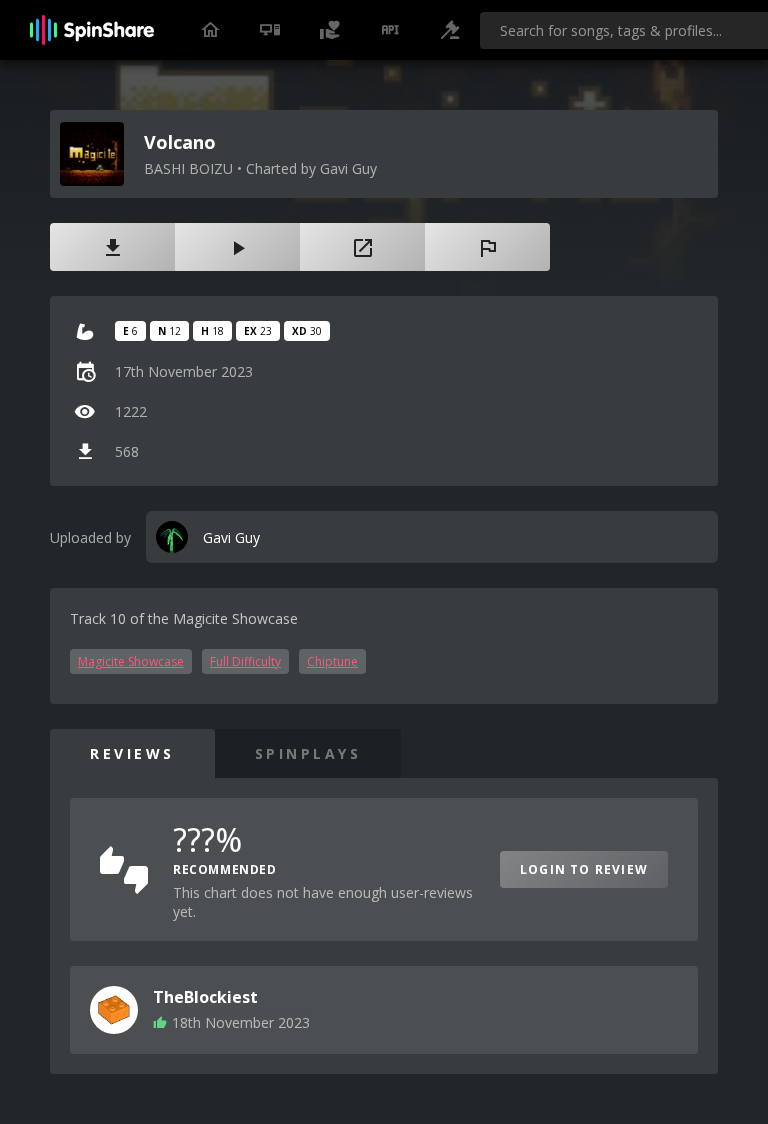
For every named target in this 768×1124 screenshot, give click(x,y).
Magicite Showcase (131, 661)
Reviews (132, 753)
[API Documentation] (390, 30)
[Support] (330, 30)
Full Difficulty (245, 661)
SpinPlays (308, 753)
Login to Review (584, 869)
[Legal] (450, 30)
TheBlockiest (205, 997)
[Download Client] (270, 30)
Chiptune (332, 661)
